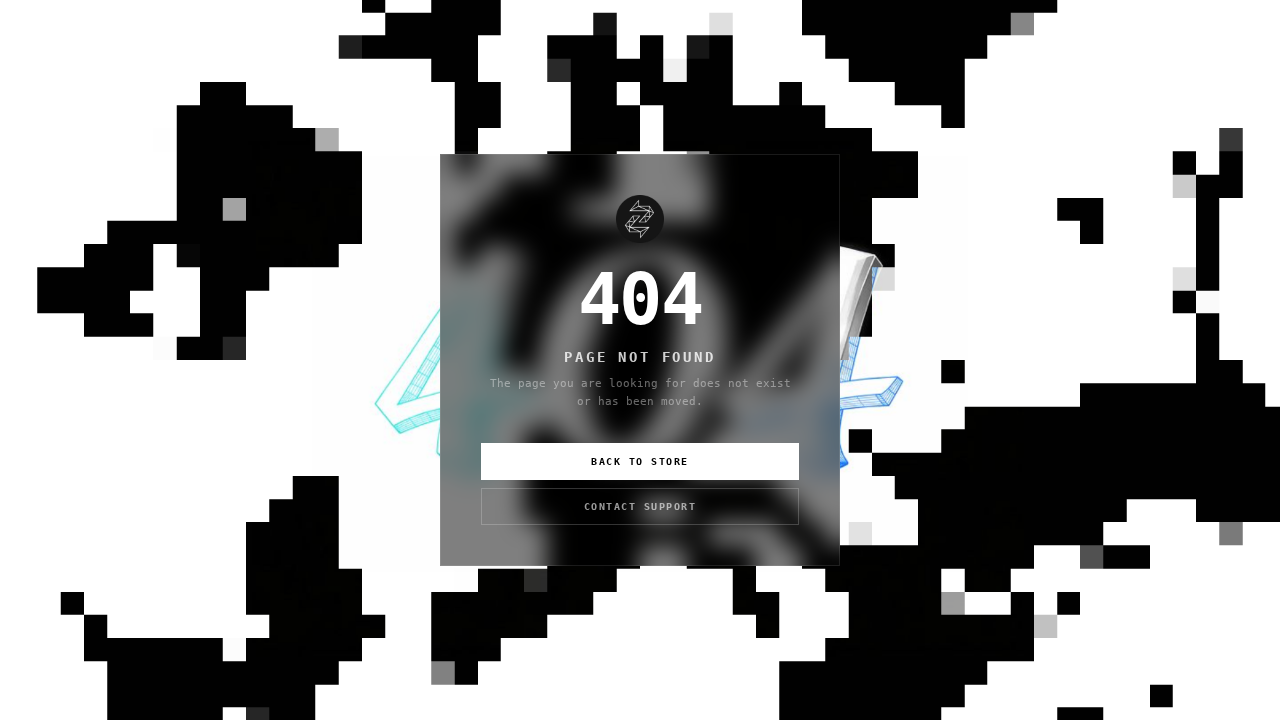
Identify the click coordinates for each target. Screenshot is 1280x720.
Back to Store (640, 461)
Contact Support (640, 506)
